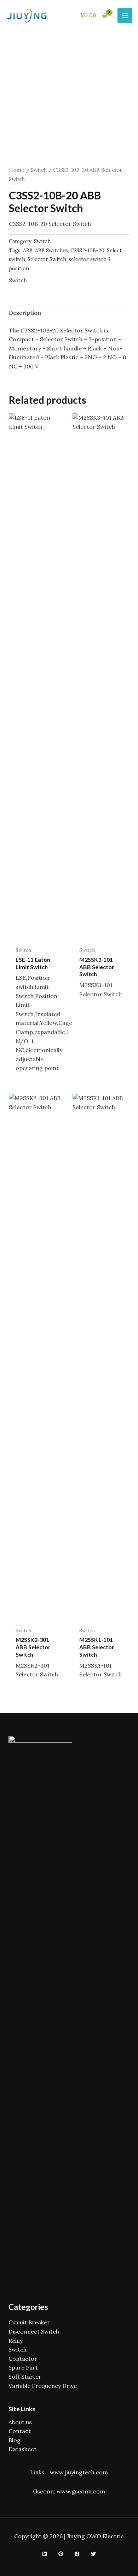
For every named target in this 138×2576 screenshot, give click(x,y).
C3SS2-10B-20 (87, 251)
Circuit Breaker (29, 2322)
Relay (16, 2341)
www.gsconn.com (81, 2491)
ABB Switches (51, 251)
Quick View (37, 936)
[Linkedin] (45, 2554)
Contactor (23, 2359)
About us (20, 2422)
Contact (20, 2431)
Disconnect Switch (34, 2331)
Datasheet (22, 2449)
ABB (28, 251)
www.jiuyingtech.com (79, 2472)
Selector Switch (47, 259)
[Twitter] (93, 2554)
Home (17, 170)
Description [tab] (25, 313)
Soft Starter (25, 2377)
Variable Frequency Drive (43, 2386)
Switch (39, 170)
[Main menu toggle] (125, 16)
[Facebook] (77, 2554)
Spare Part (23, 2367)
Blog (15, 2440)
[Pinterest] (61, 2554)
